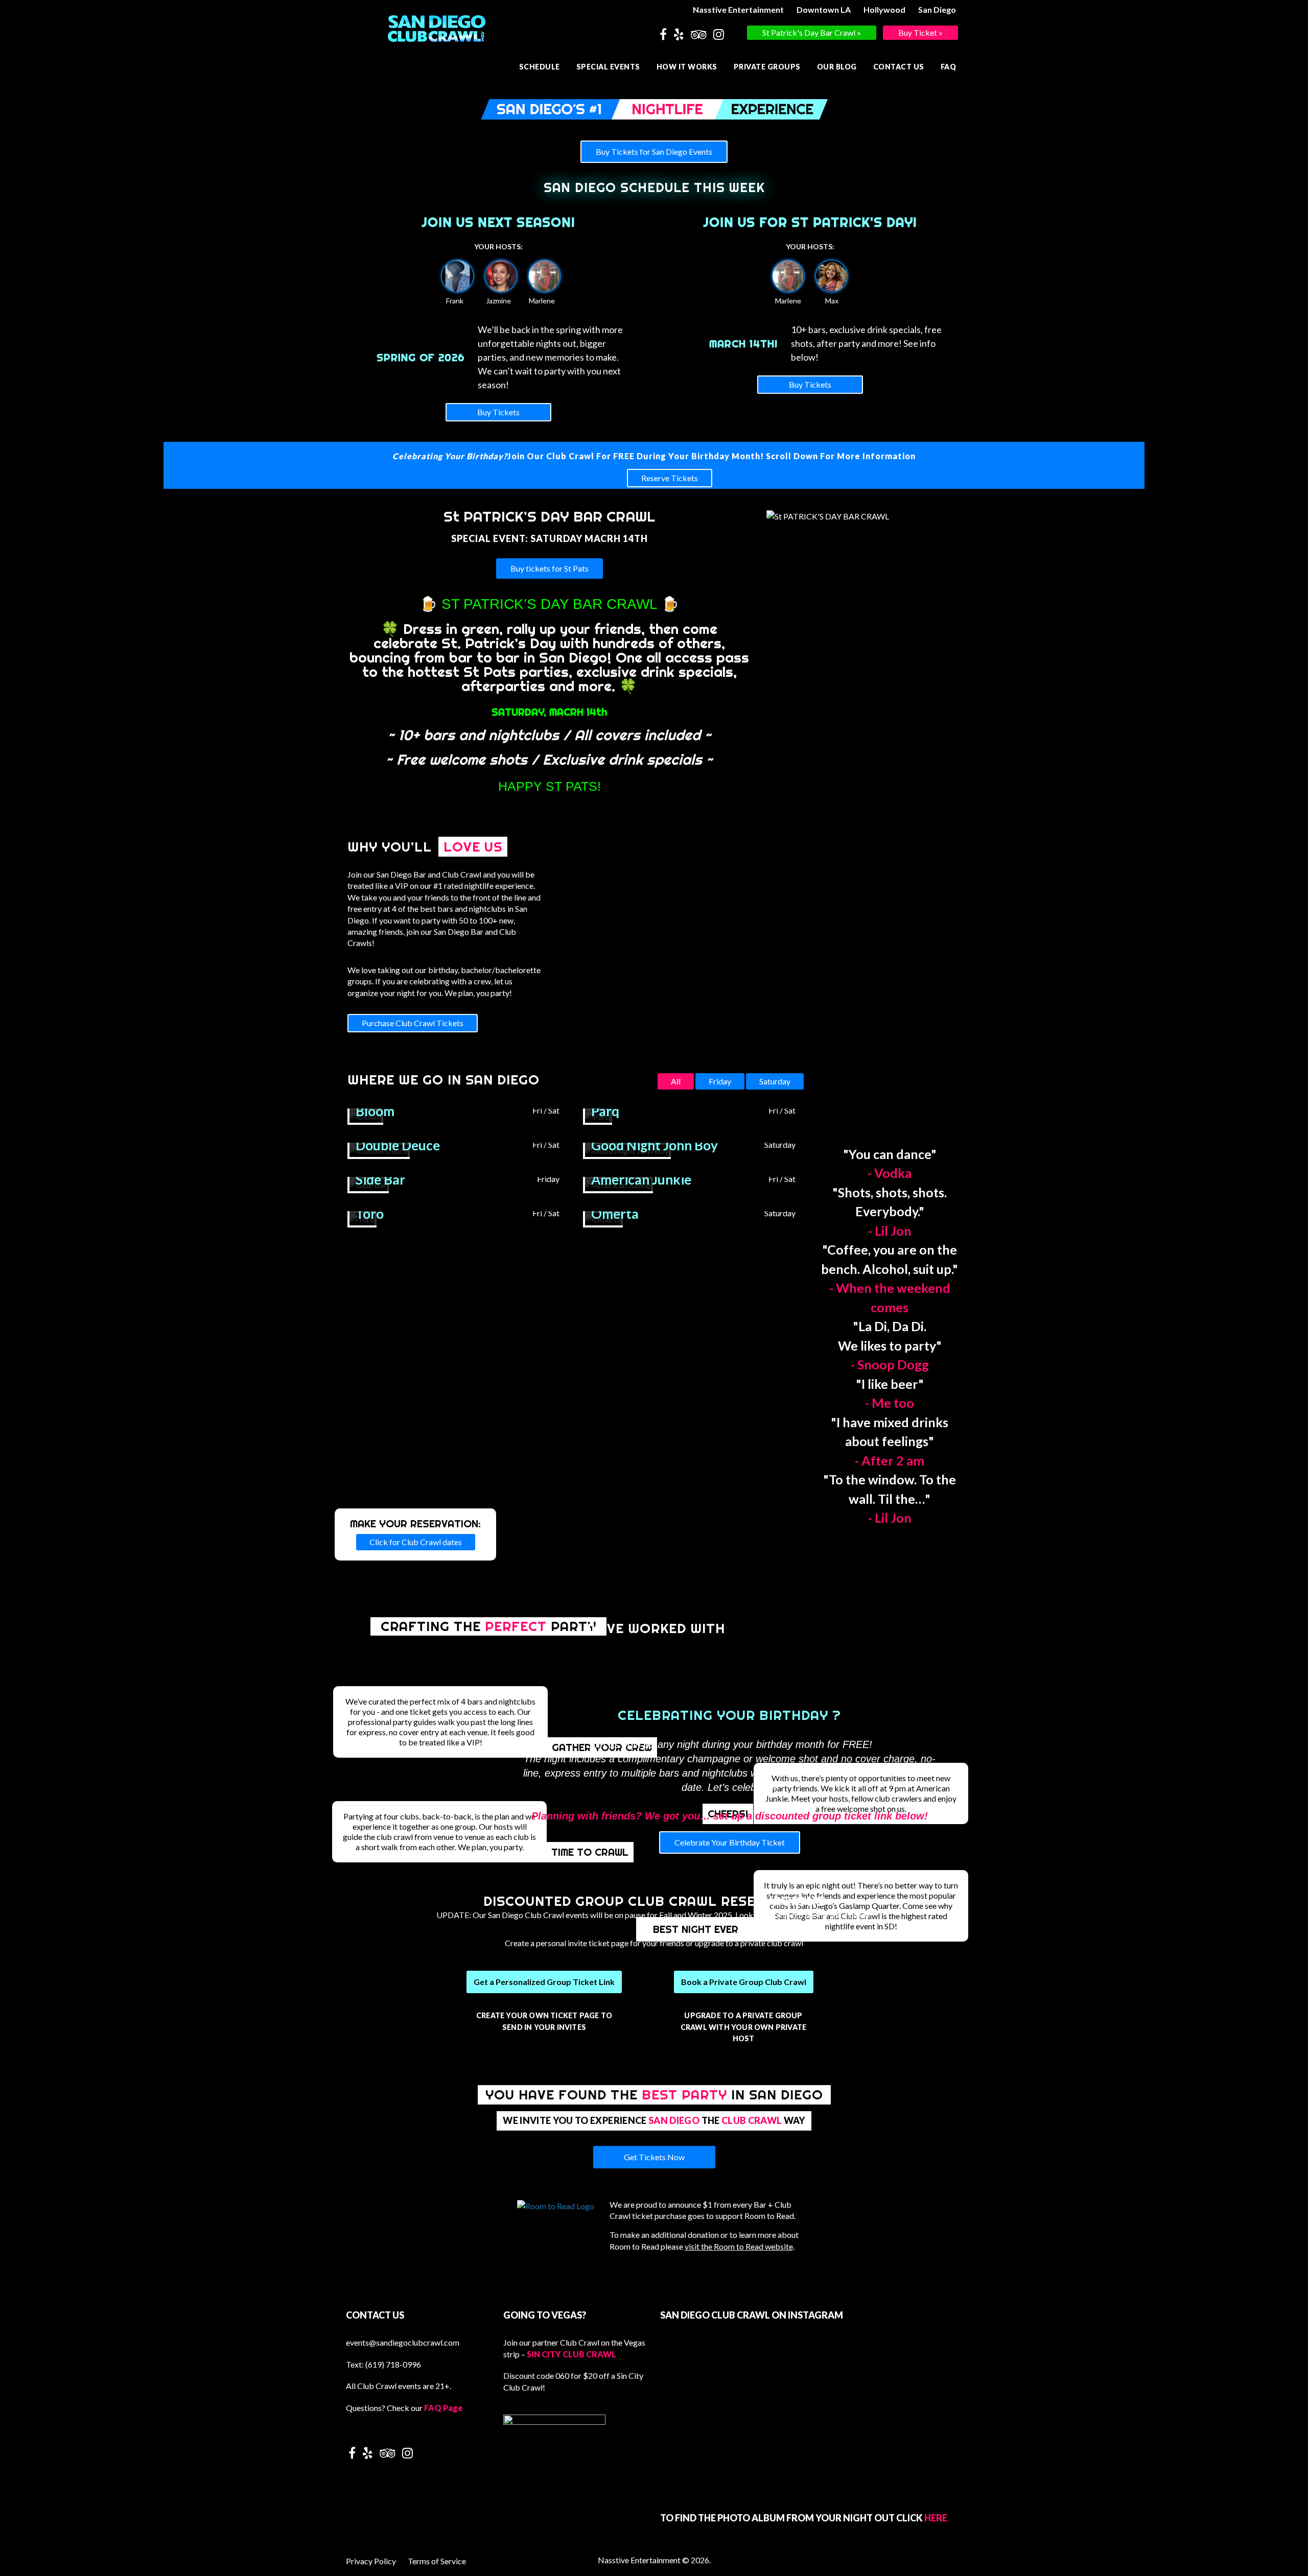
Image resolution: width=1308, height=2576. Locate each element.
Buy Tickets (498, 412)
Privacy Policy (371, 2561)
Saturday (775, 1081)
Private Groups (767, 67)
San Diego (937, 9)
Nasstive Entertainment (738, 9)
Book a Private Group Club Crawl (744, 1982)
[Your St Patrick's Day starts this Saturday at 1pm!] (811, 2404)
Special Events (608, 67)
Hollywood (884, 9)
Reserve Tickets (670, 478)
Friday (720, 1081)
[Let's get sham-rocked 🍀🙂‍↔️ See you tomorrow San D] (709, 2398)
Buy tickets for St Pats (550, 568)
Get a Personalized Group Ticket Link (544, 1982)
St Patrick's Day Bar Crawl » (812, 32)
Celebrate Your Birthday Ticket (730, 1842)
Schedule (540, 67)
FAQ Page (443, 2408)
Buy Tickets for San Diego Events (654, 151)
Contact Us (899, 67)
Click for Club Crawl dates (416, 1542)
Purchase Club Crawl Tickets (413, 1023)
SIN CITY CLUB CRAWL (571, 2354)
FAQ (949, 67)
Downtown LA (824, 9)
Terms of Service (437, 2561)
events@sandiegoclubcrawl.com (403, 2342)
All (676, 1081)
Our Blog (837, 67)
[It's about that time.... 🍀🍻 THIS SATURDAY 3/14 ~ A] (914, 2417)
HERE (936, 2518)
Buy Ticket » (920, 32)
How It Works (687, 67)
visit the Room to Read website (739, 2246)
